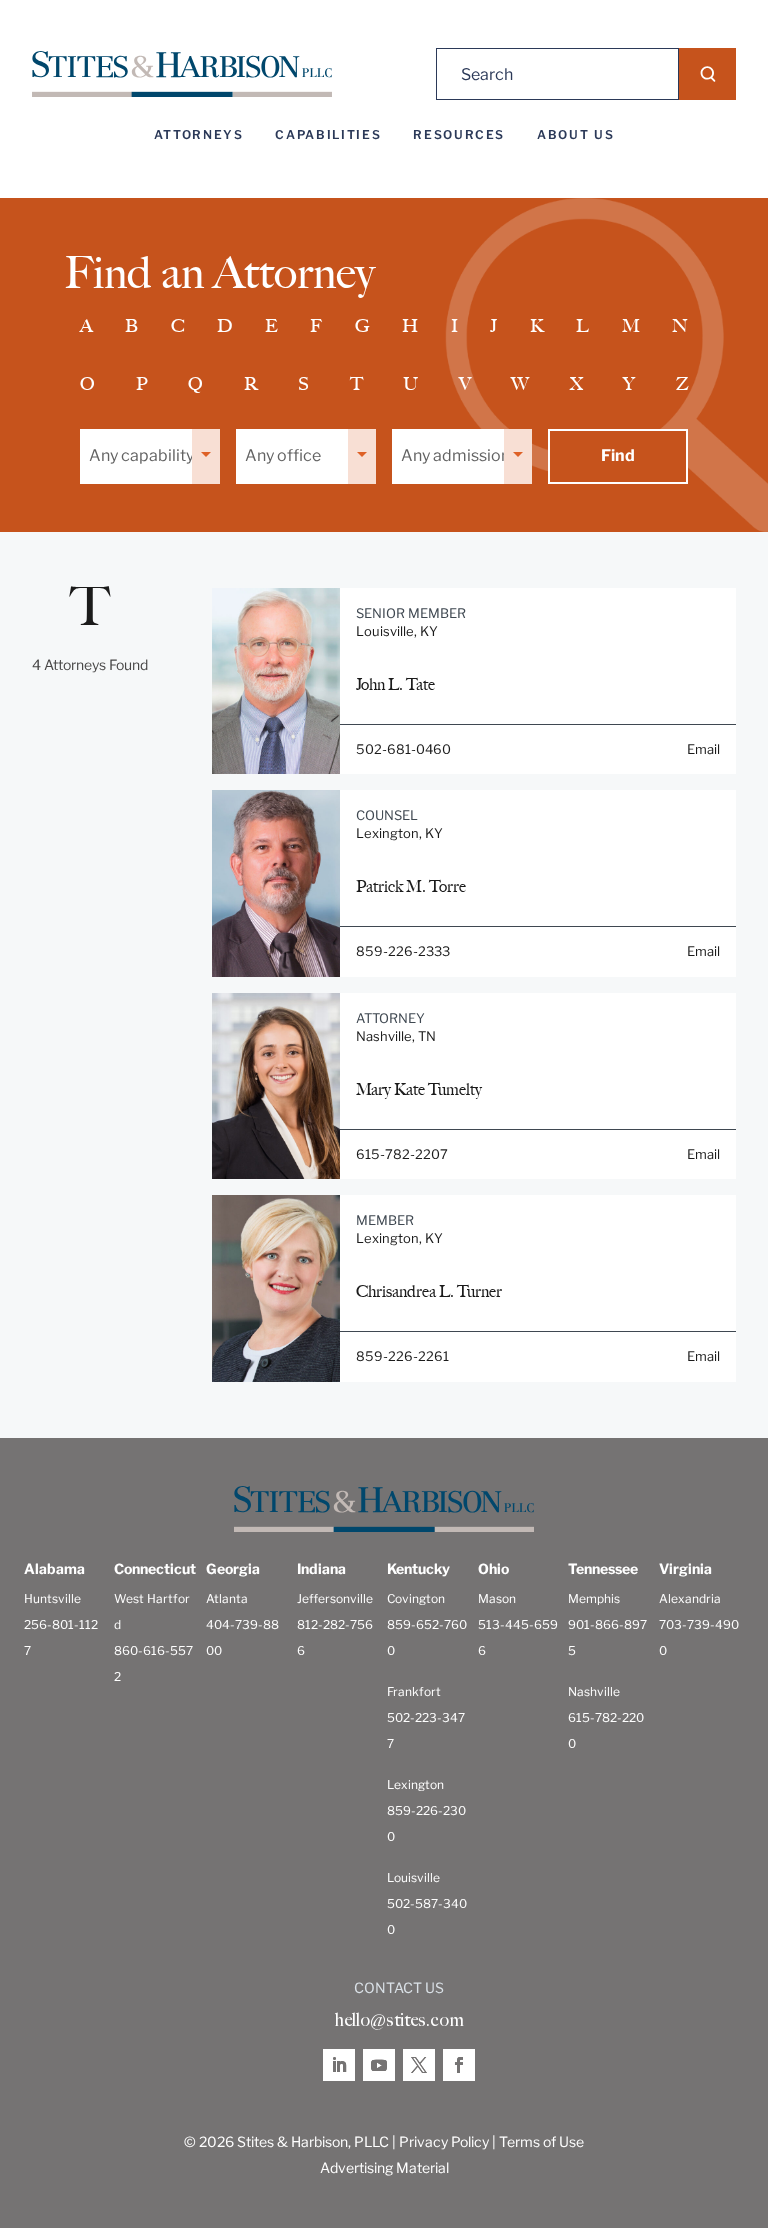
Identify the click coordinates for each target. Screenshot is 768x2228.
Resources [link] (459, 135)
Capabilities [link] (328, 135)
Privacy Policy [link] (444, 2141)
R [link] (251, 384)
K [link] (537, 326)
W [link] (520, 384)
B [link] (131, 326)
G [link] (362, 326)
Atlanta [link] (227, 1598)
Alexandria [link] (690, 1598)
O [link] (87, 384)
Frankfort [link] (414, 1691)
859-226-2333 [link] (403, 951)
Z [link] (682, 384)
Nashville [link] (594, 1691)
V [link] (465, 384)
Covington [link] (416, 1598)
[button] (707, 74)
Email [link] (703, 749)
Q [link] (195, 384)
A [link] (86, 326)
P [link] (142, 384)
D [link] (224, 326)
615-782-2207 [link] (402, 1154)
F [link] (316, 326)
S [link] (303, 384)
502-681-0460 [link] (403, 749)
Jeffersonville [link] (335, 1598)
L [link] (582, 326)
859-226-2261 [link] (402, 1356)
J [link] (493, 326)
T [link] (356, 384)
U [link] (410, 384)
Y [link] (629, 384)
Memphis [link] (594, 1598)
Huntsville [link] (52, 1598)
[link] (182, 74)
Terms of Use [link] (541, 2141)
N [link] (680, 326)
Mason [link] (497, 1598)
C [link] (178, 326)
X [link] (576, 384)
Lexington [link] (415, 1784)
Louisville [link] (413, 1877)
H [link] (410, 326)
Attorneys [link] (199, 135)
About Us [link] (575, 135)
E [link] (271, 326)
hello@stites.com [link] (399, 2020)
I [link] (454, 326)
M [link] (631, 326)
